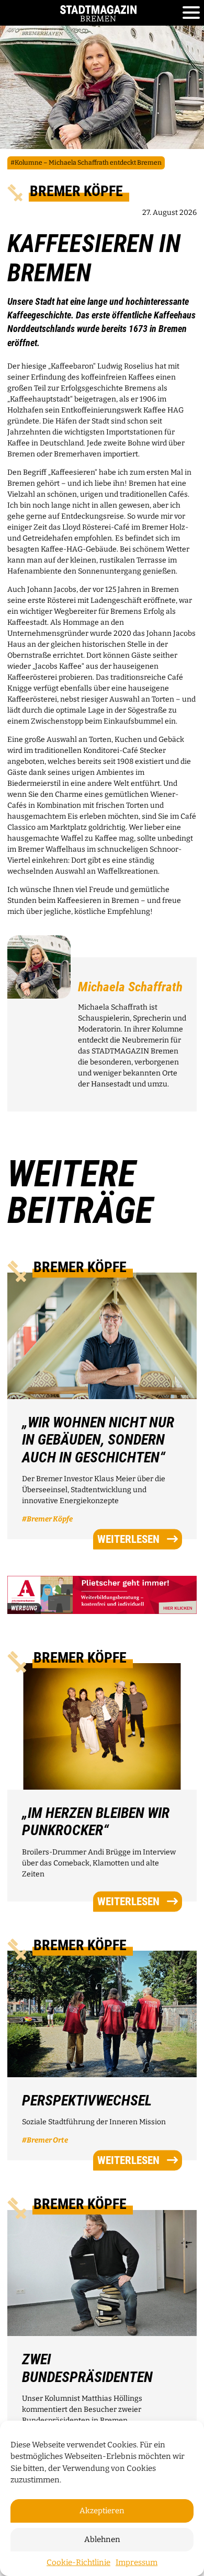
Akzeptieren (102, 2511)
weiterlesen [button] (128, 1539)
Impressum (137, 2562)
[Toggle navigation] (191, 13)
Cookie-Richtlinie (78, 2562)
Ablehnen (102, 2539)
